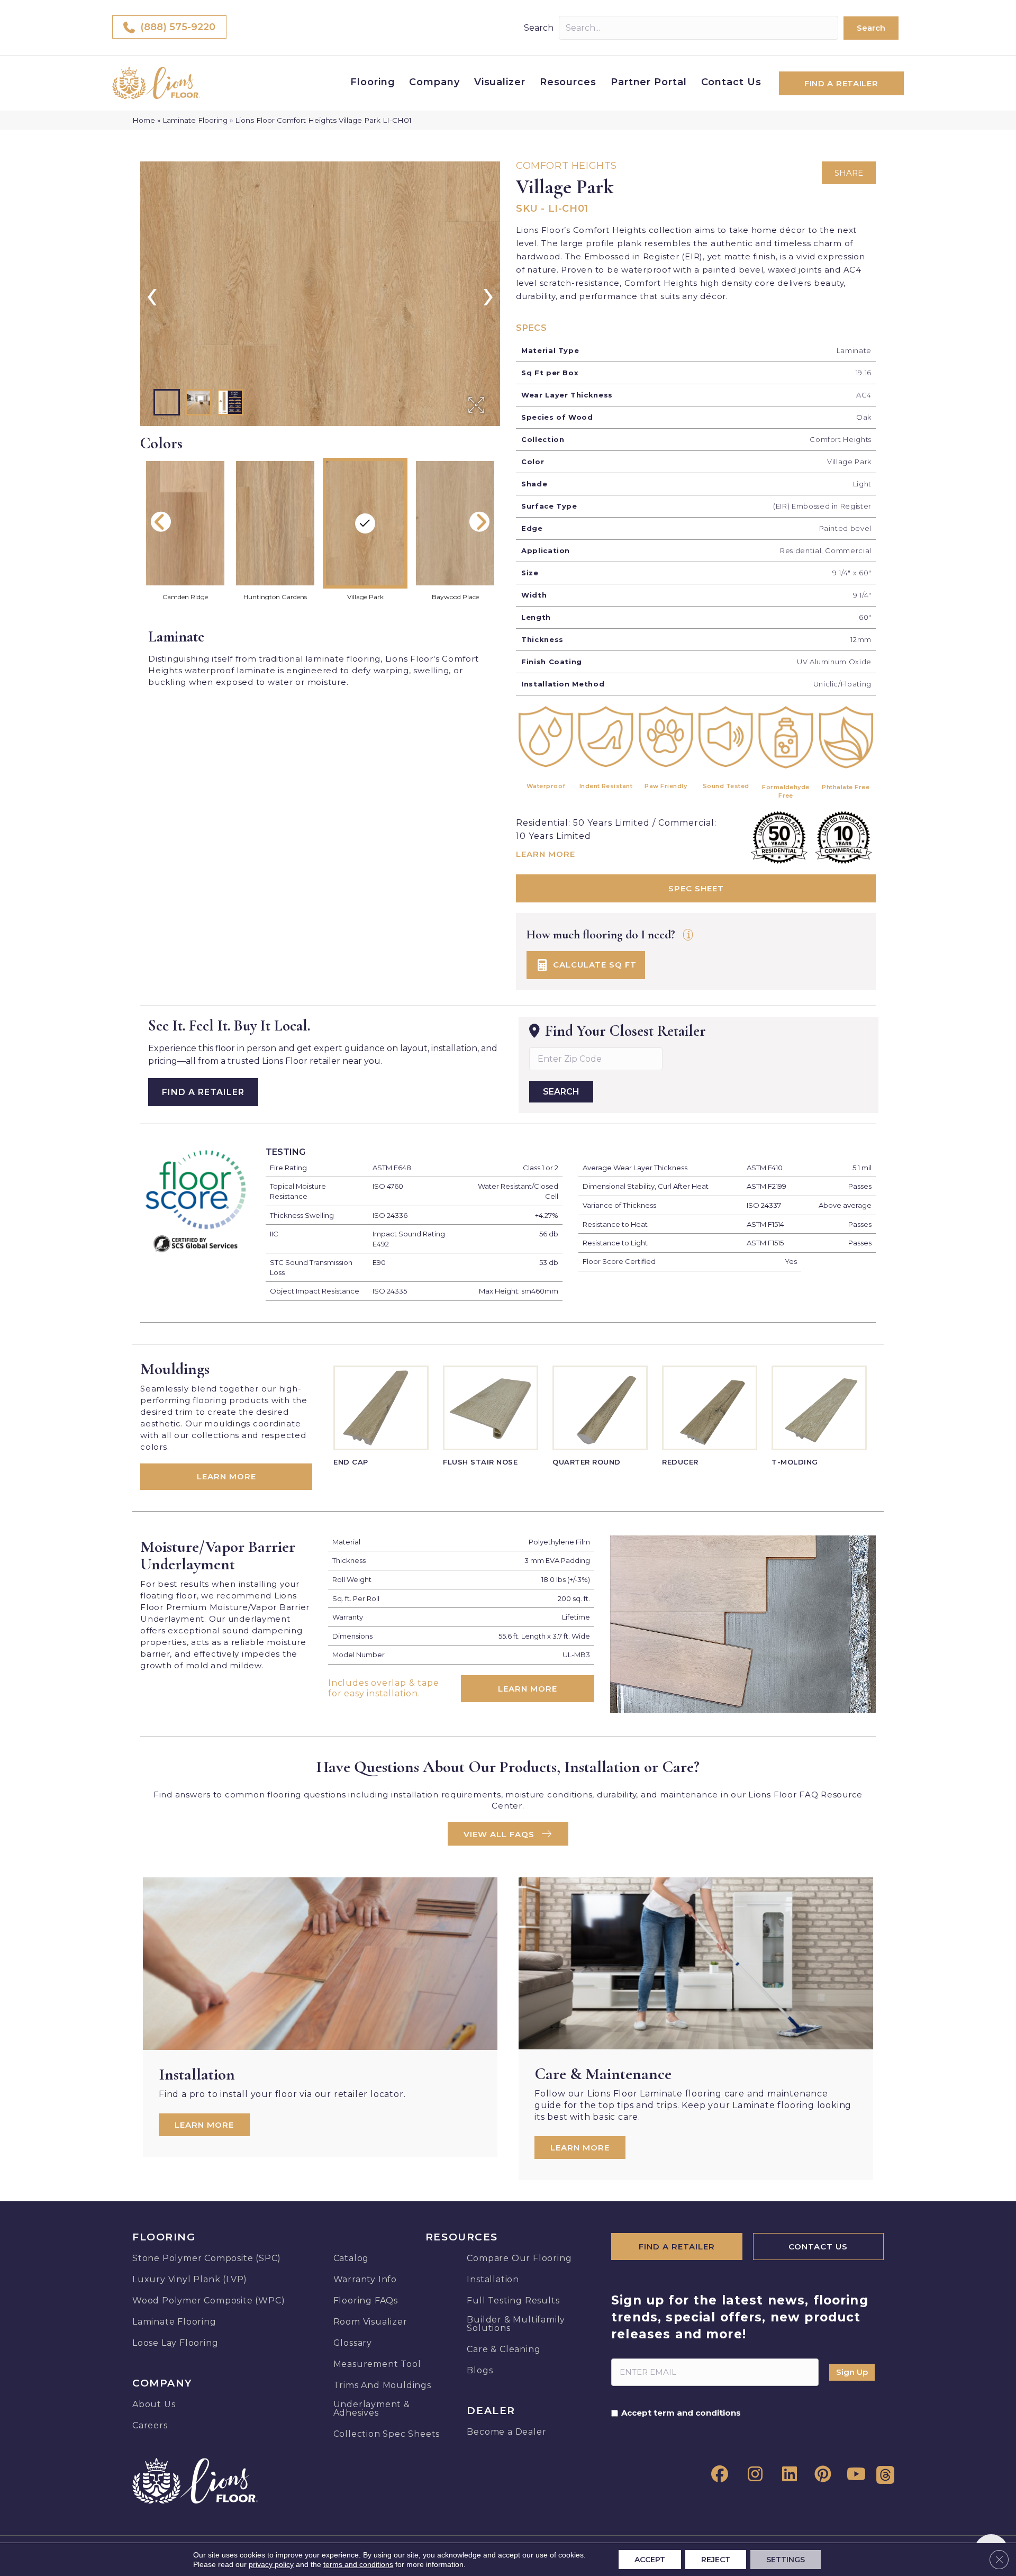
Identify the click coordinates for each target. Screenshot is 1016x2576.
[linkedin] (786, 2474)
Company (434, 82)
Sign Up (852, 2372)
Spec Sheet (696, 888)
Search (539, 28)
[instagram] (752, 2474)
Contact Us (731, 82)
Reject (716, 2560)
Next (479, 522)
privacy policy (271, 2564)
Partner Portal (649, 82)
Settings (786, 2560)
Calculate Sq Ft (593, 964)
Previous (161, 522)
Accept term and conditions (681, 2413)
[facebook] (718, 2474)
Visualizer (500, 82)
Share (849, 173)
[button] (871, 28)
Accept (650, 2560)
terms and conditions (358, 2564)
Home (144, 120)
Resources (568, 82)
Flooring (373, 82)
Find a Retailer (203, 1092)
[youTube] (855, 2474)
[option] (320, 294)
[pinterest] (821, 2474)
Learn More (546, 854)
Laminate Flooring (195, 120)
